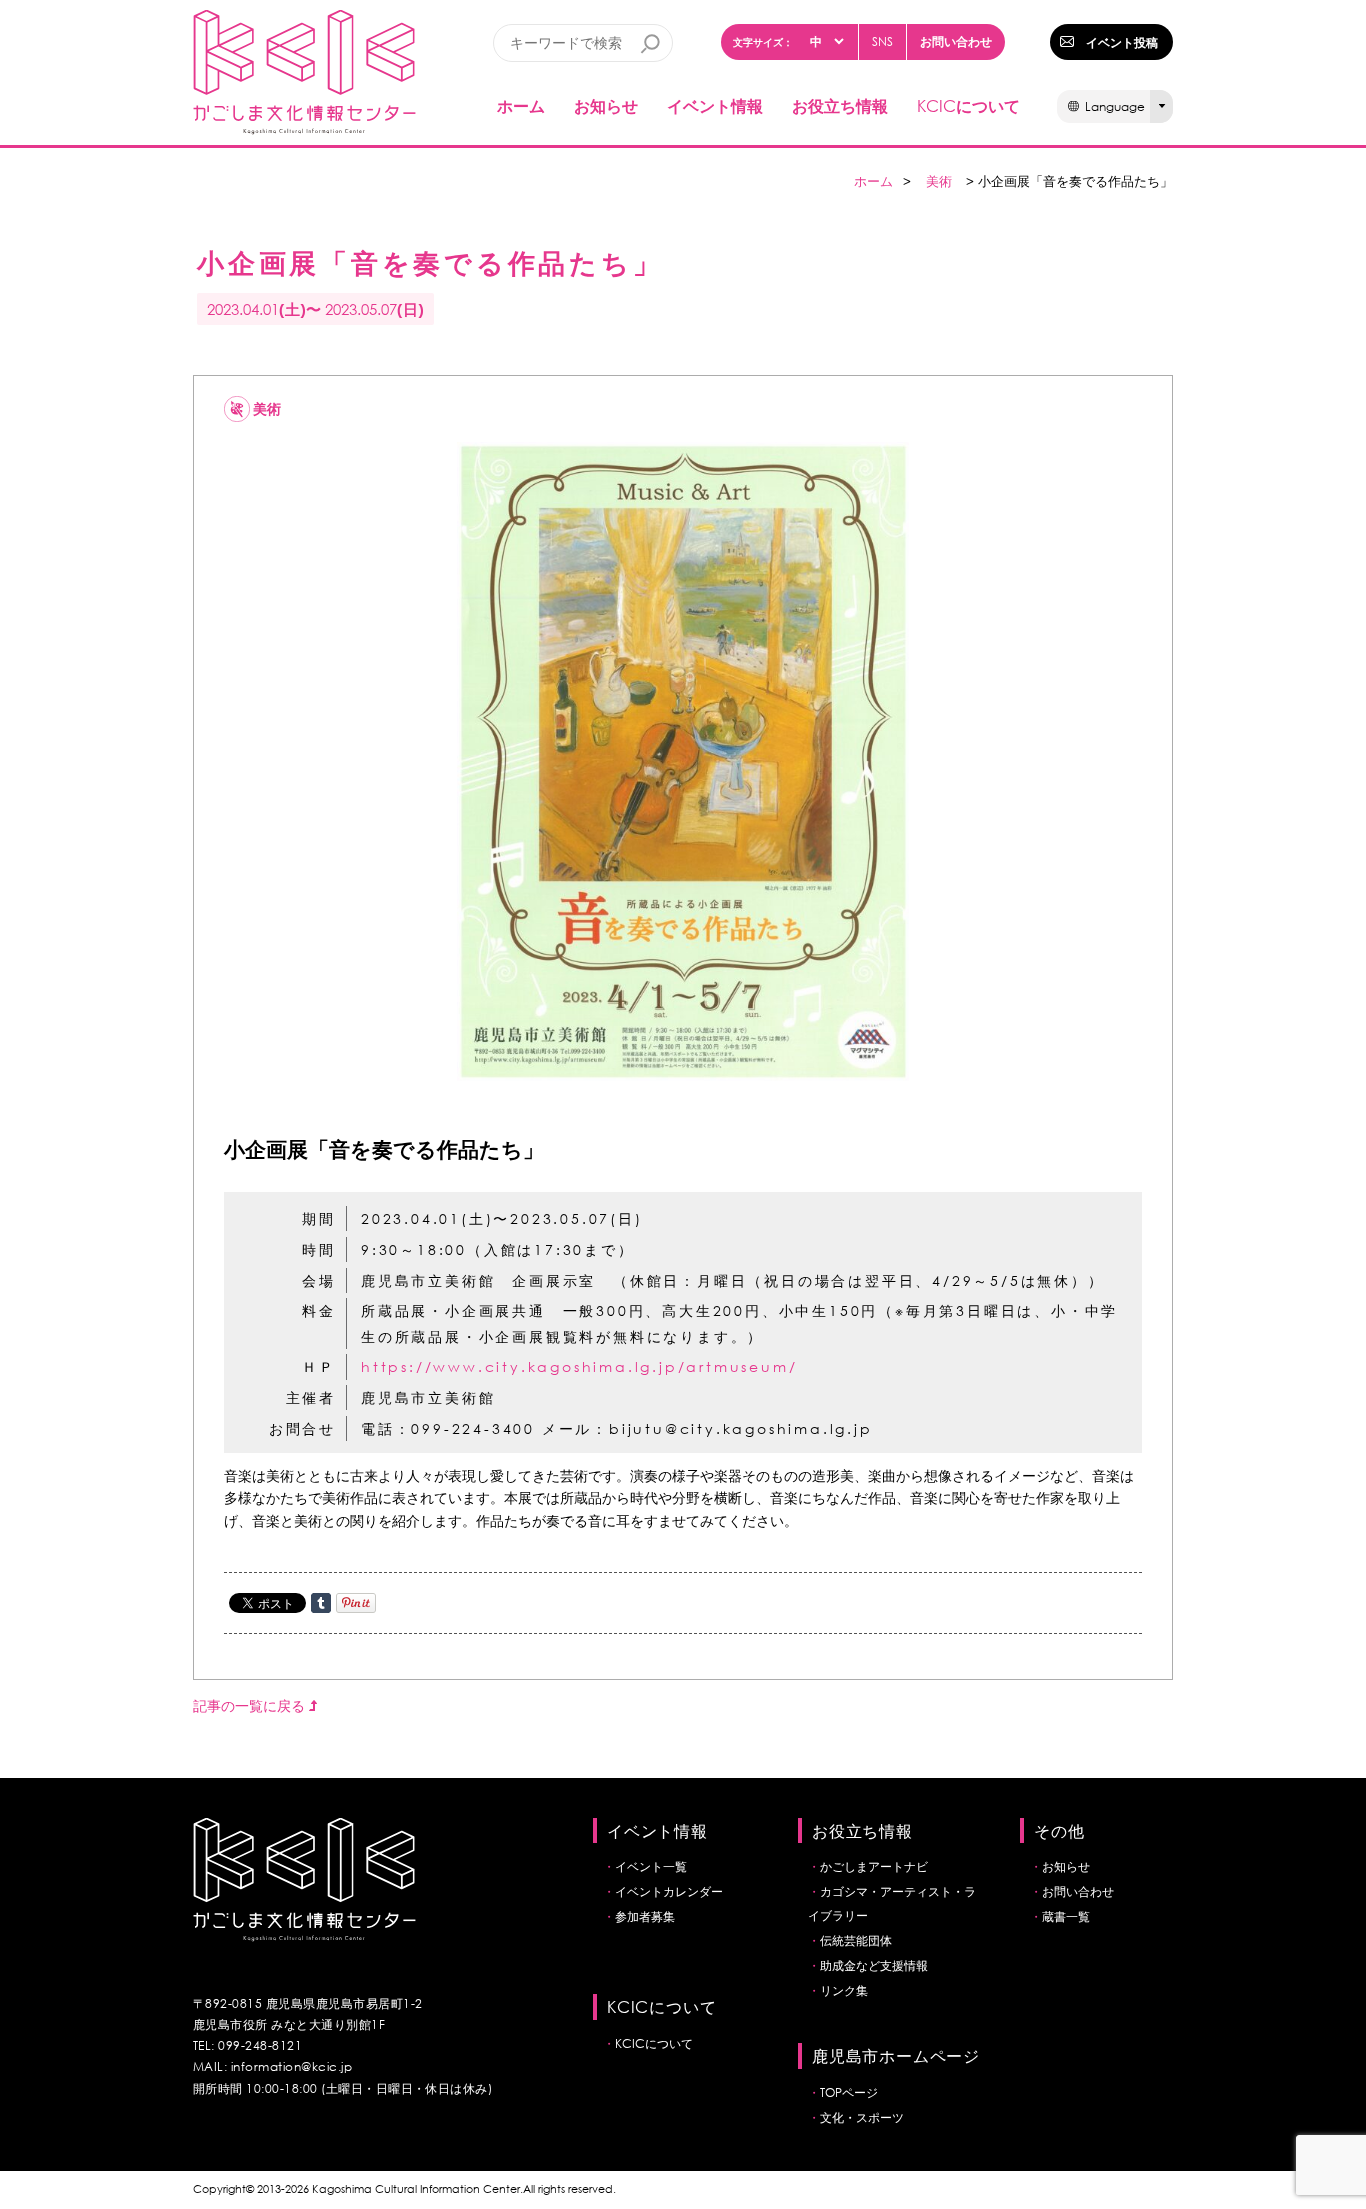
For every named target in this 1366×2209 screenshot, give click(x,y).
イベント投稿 (1122, 42)
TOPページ (849, 2092)
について (968, 105)
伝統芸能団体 (856, 1940)
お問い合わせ (956, 41)
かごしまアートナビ (874, 1866)
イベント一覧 (651, 1866)
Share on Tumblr (321, 1603)
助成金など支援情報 (874, 1965)
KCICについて (654, 2043)
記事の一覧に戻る (251, 1705)
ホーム (521, 105)
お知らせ (606, 105)
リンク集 (844, 1990)
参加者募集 (645, 1916)
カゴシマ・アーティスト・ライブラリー (892, 1903)
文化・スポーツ (862, 2117)
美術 (939, 181)
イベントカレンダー (669, 1891)
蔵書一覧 (1066, 1916)
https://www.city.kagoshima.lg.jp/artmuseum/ (579, 1366)
